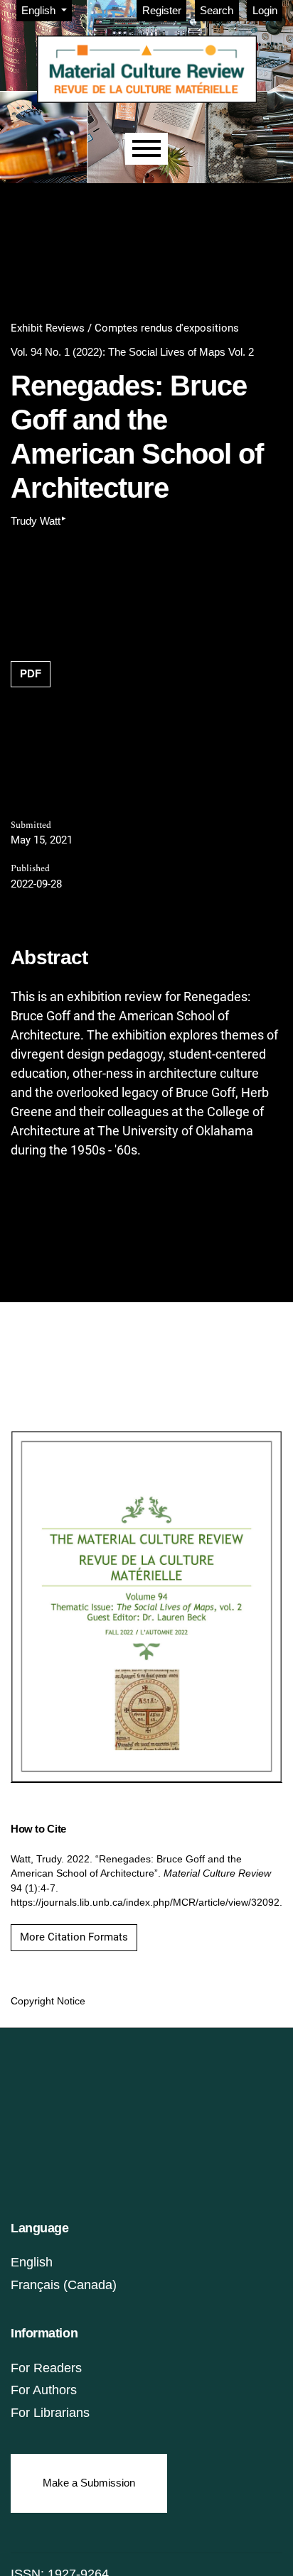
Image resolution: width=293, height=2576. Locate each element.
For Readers (46, 2368)
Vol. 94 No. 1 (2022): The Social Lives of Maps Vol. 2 (132, 352)
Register (162, 10)
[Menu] (146, 149)
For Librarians (50, 2413)
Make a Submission (89, 2483)
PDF (31, 673)
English (32, 2262)
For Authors (44, 2390)
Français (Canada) (64, 2285)
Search (217, 10)
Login (265, 10)
